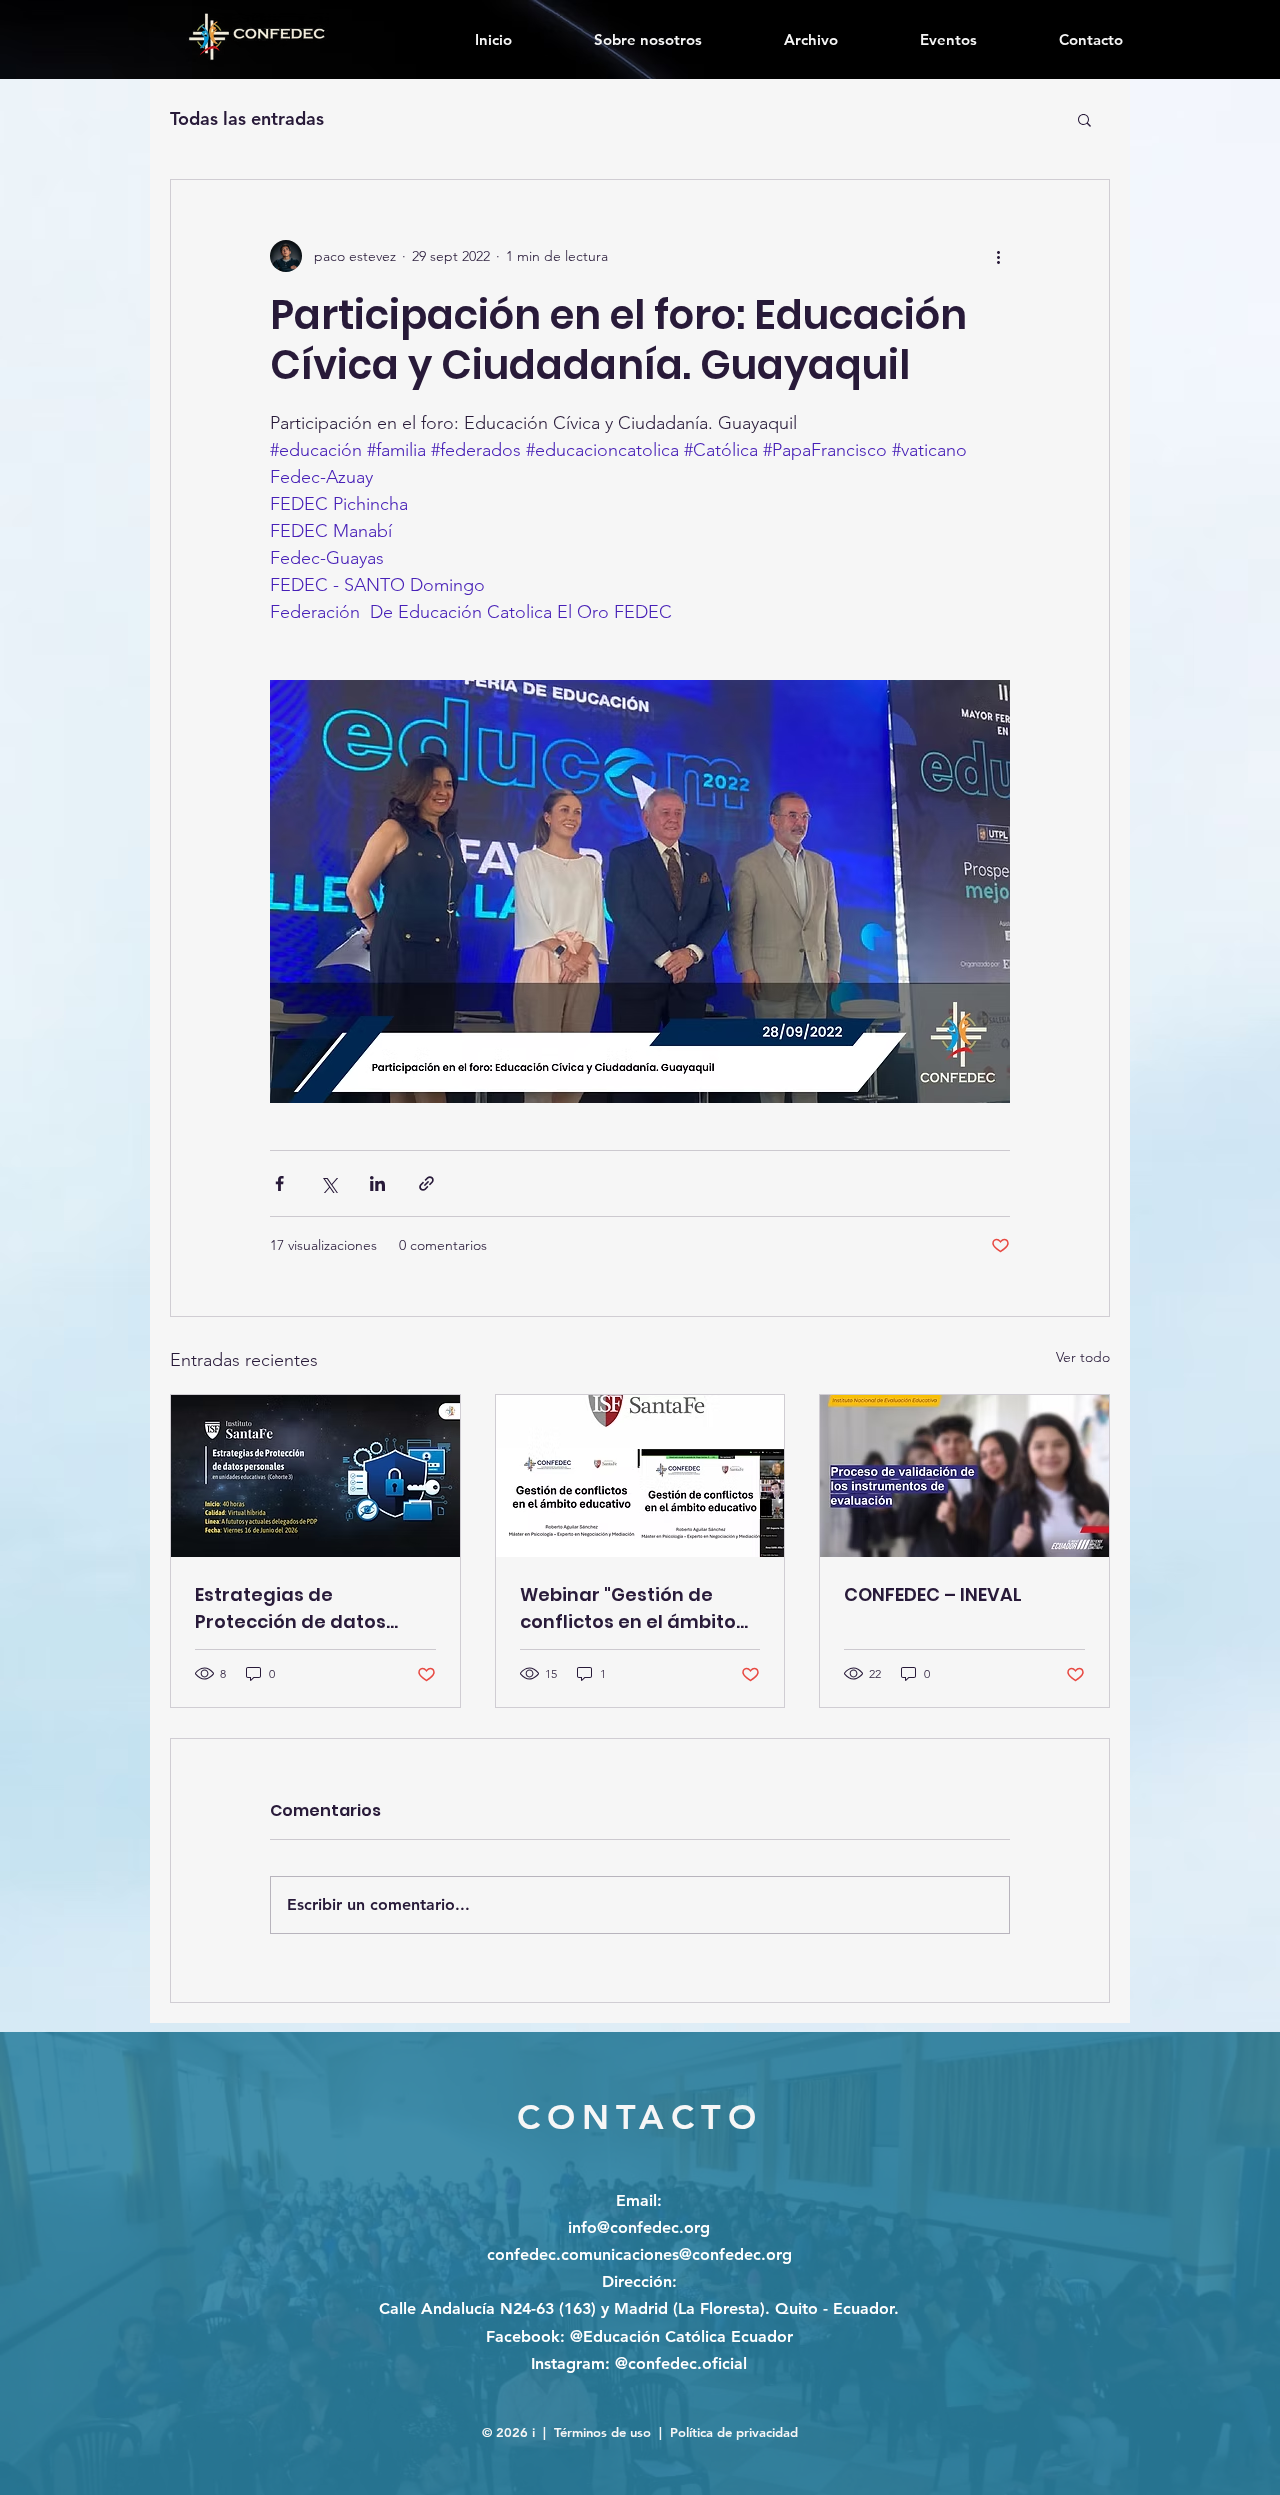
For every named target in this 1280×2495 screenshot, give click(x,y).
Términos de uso (602, 2432)
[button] (1084, 119)
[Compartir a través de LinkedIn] (377, 1183)
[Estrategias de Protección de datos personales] (315, 1476)
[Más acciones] (998, 256)
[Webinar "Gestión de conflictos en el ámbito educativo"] (640, 1476)
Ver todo (1083, 1357)
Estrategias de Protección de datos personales (290, 1608)
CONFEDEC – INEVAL (933, 1594)
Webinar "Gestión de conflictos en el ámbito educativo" (628, 1608)
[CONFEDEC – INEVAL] (964, 1476)
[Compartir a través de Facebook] (279, 1183)
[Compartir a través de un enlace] (426, 1183)
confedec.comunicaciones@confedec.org (639, 2254)
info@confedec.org (639, 2227)
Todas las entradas (247, 118)
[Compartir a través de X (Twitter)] (328, 1183)
